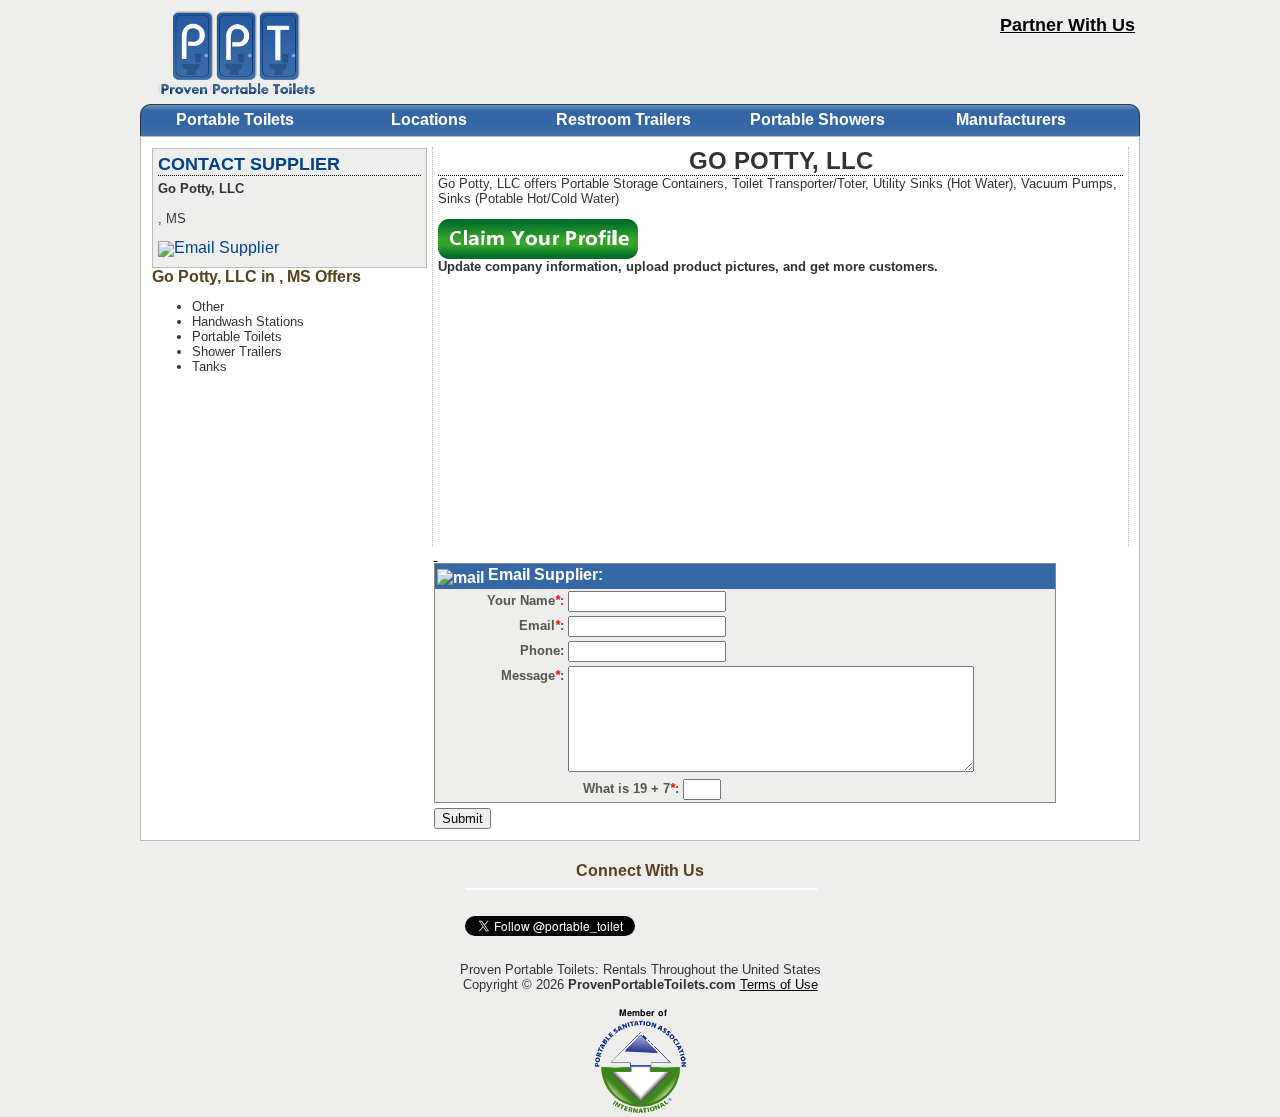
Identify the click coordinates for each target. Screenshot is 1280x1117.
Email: (541, 625)
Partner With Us (1067, 25)
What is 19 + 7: (631, 788)
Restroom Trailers (623, 119)
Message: (532, 675)
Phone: (542, 650)
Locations (429, 119)
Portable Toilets (235, 119)
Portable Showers (817, 119)
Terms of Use (779, 984)
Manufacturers (1011, 119)
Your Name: (525, 600)
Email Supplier (226, 247)
